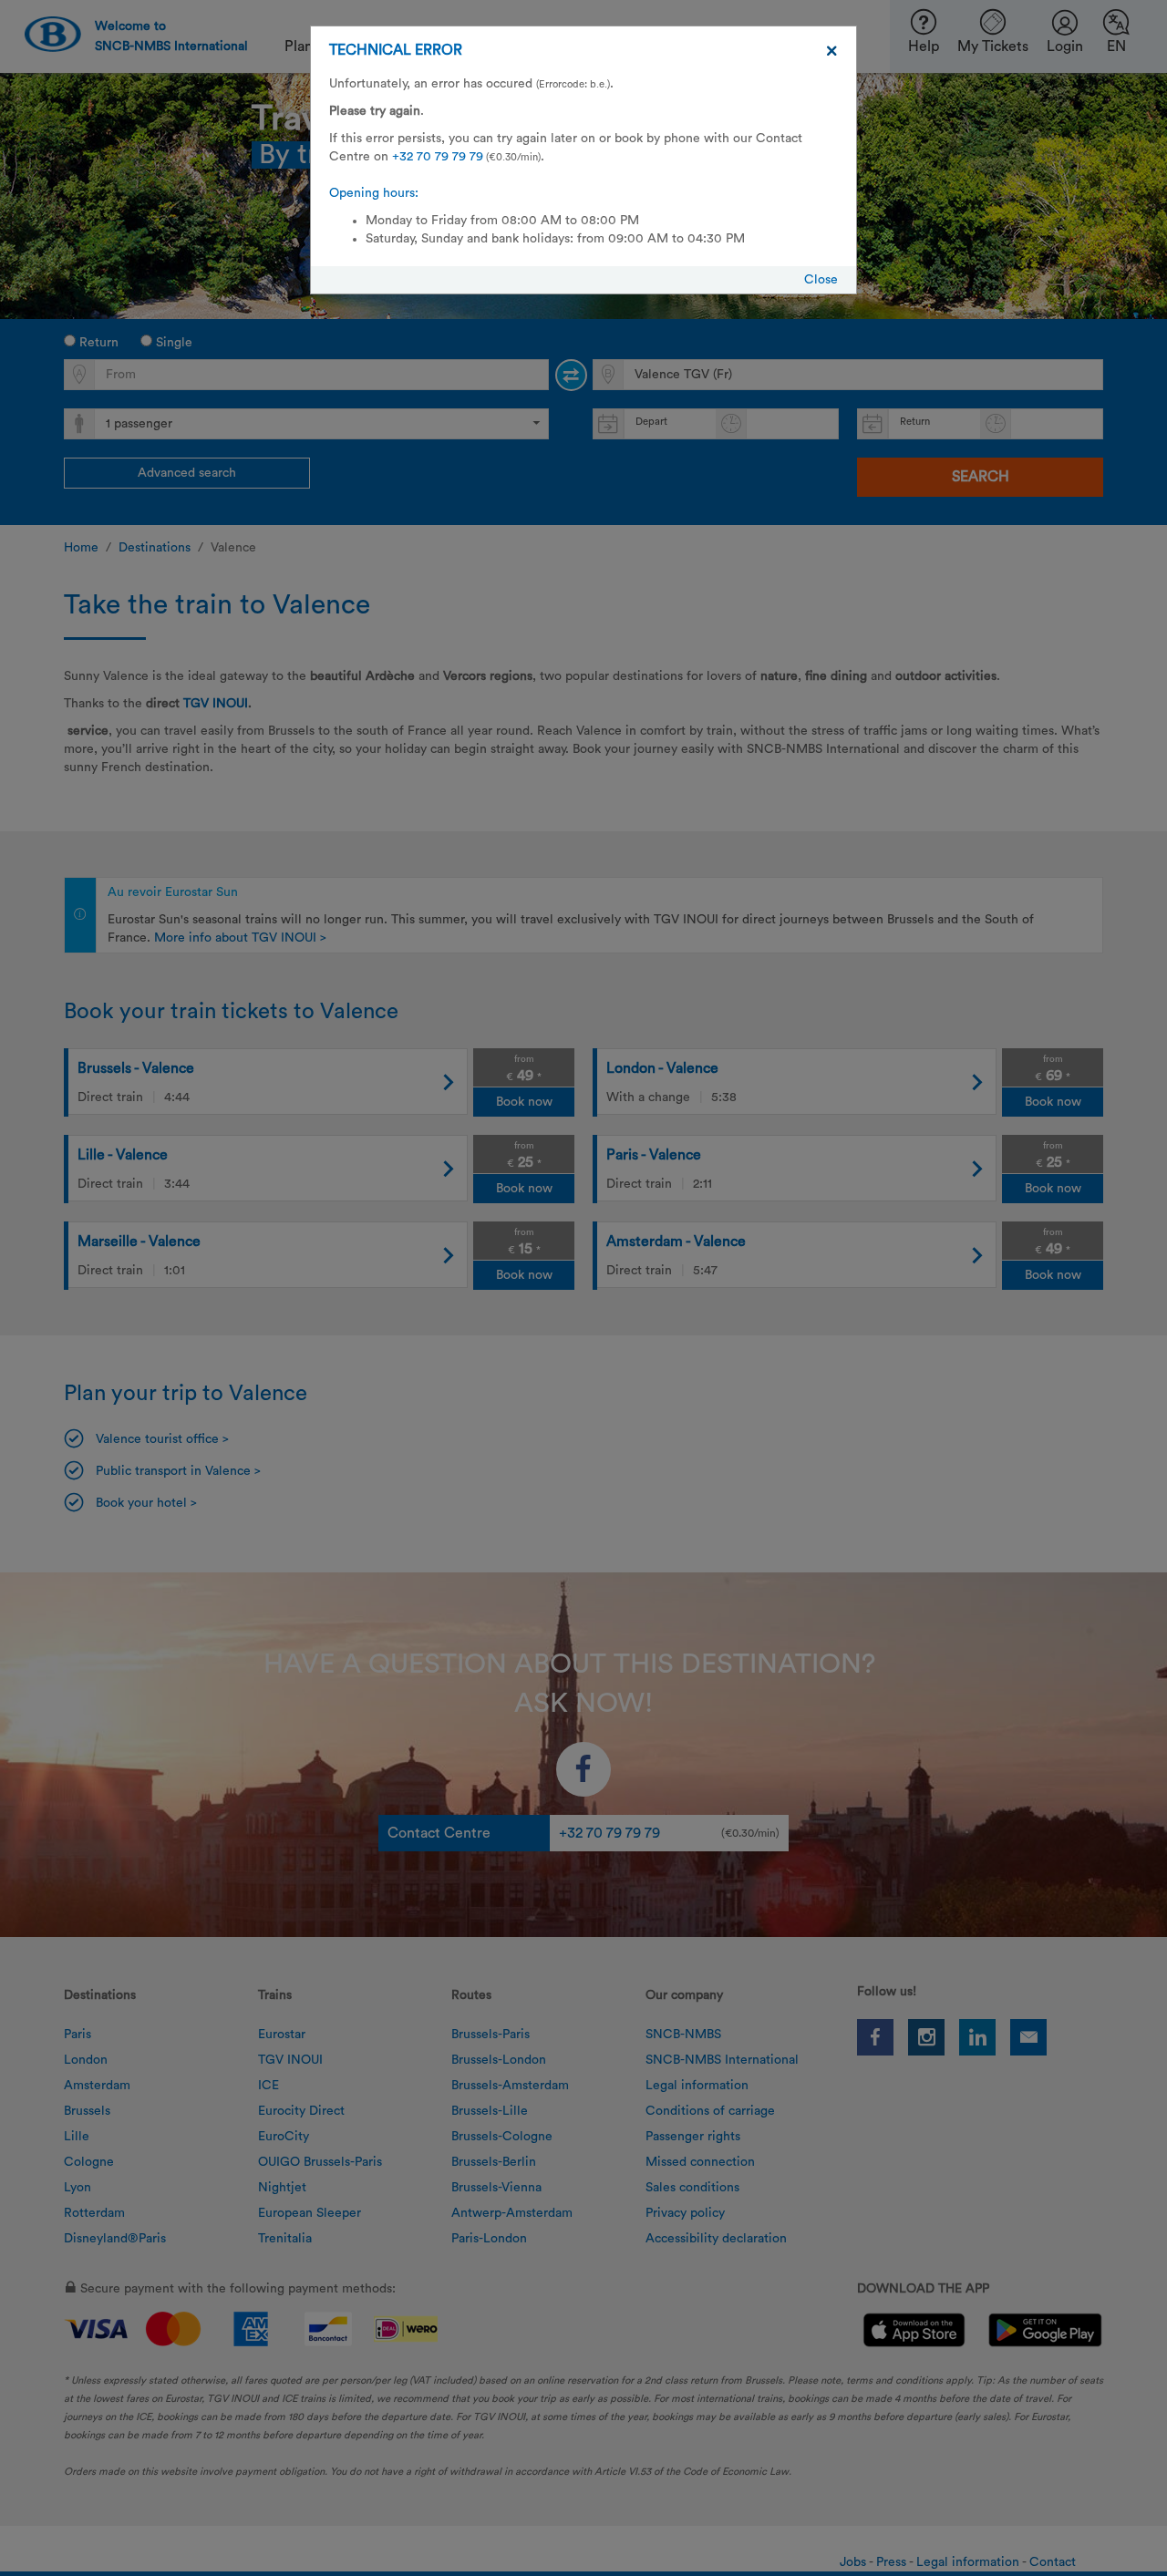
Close (821, 280)
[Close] (832, 51)
